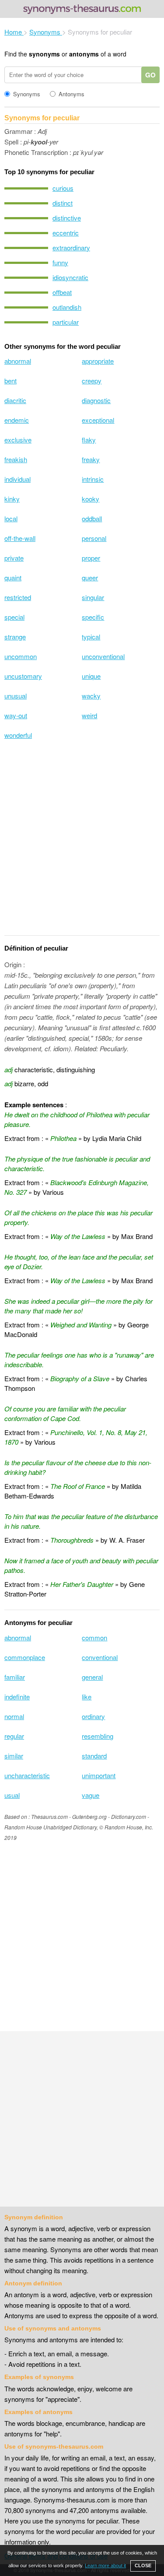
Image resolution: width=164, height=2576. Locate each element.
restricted (18, 597)
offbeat (62, 292)
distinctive (67, 218)
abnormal (18, 361)
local (11, 518)
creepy (92, 381)
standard (94, 1756)
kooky (91, 499)
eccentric (66, 233)
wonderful (18, 735)
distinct (63, 203)
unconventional (103, 656)
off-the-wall (20, 538)
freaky (91, 459)
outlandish (67, 307)
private (14, 558)
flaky (89, 440)
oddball (92, 518)
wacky (91, 696)
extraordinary (71, 247)
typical (91, 637)
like (87, 1697)
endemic (17, 420)
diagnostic (96, 400)
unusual (16, 696)
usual (12, 1795)
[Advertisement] (82, 843)
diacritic (15, 400)
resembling (98, 1736)
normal (14, 1716)
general (92, 1677)
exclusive (18, 440)
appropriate (98, 361)
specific (93, 617)
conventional (100, 1657)
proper (91, 558)
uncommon (21, 656)
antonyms (84, 54)
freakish (16, 459)
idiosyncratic (70, 277)
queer (90, 577)
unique (91, 676)
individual (17, 479)
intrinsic (93, 479)
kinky (12, 499)
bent (10, 381)
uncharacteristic (27, 1775)
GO (150, 75)
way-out (16, 715)
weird (89, 715)
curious (63, 188)
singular (93, 597)
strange (15, 637)
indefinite (17, 1697)
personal (94, 538)
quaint (13, 577)
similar (14, 1756)
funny (60, 262)
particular (66, 322)
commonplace (25, 1657)
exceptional (98, 420)
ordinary (93, 1716)
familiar (15, 1677)
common (94, 1637)
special (14, 617)
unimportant (99, 1775)
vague (91, 1795)
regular (14, 1736)
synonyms (44, 54)
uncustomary (23, 676)
